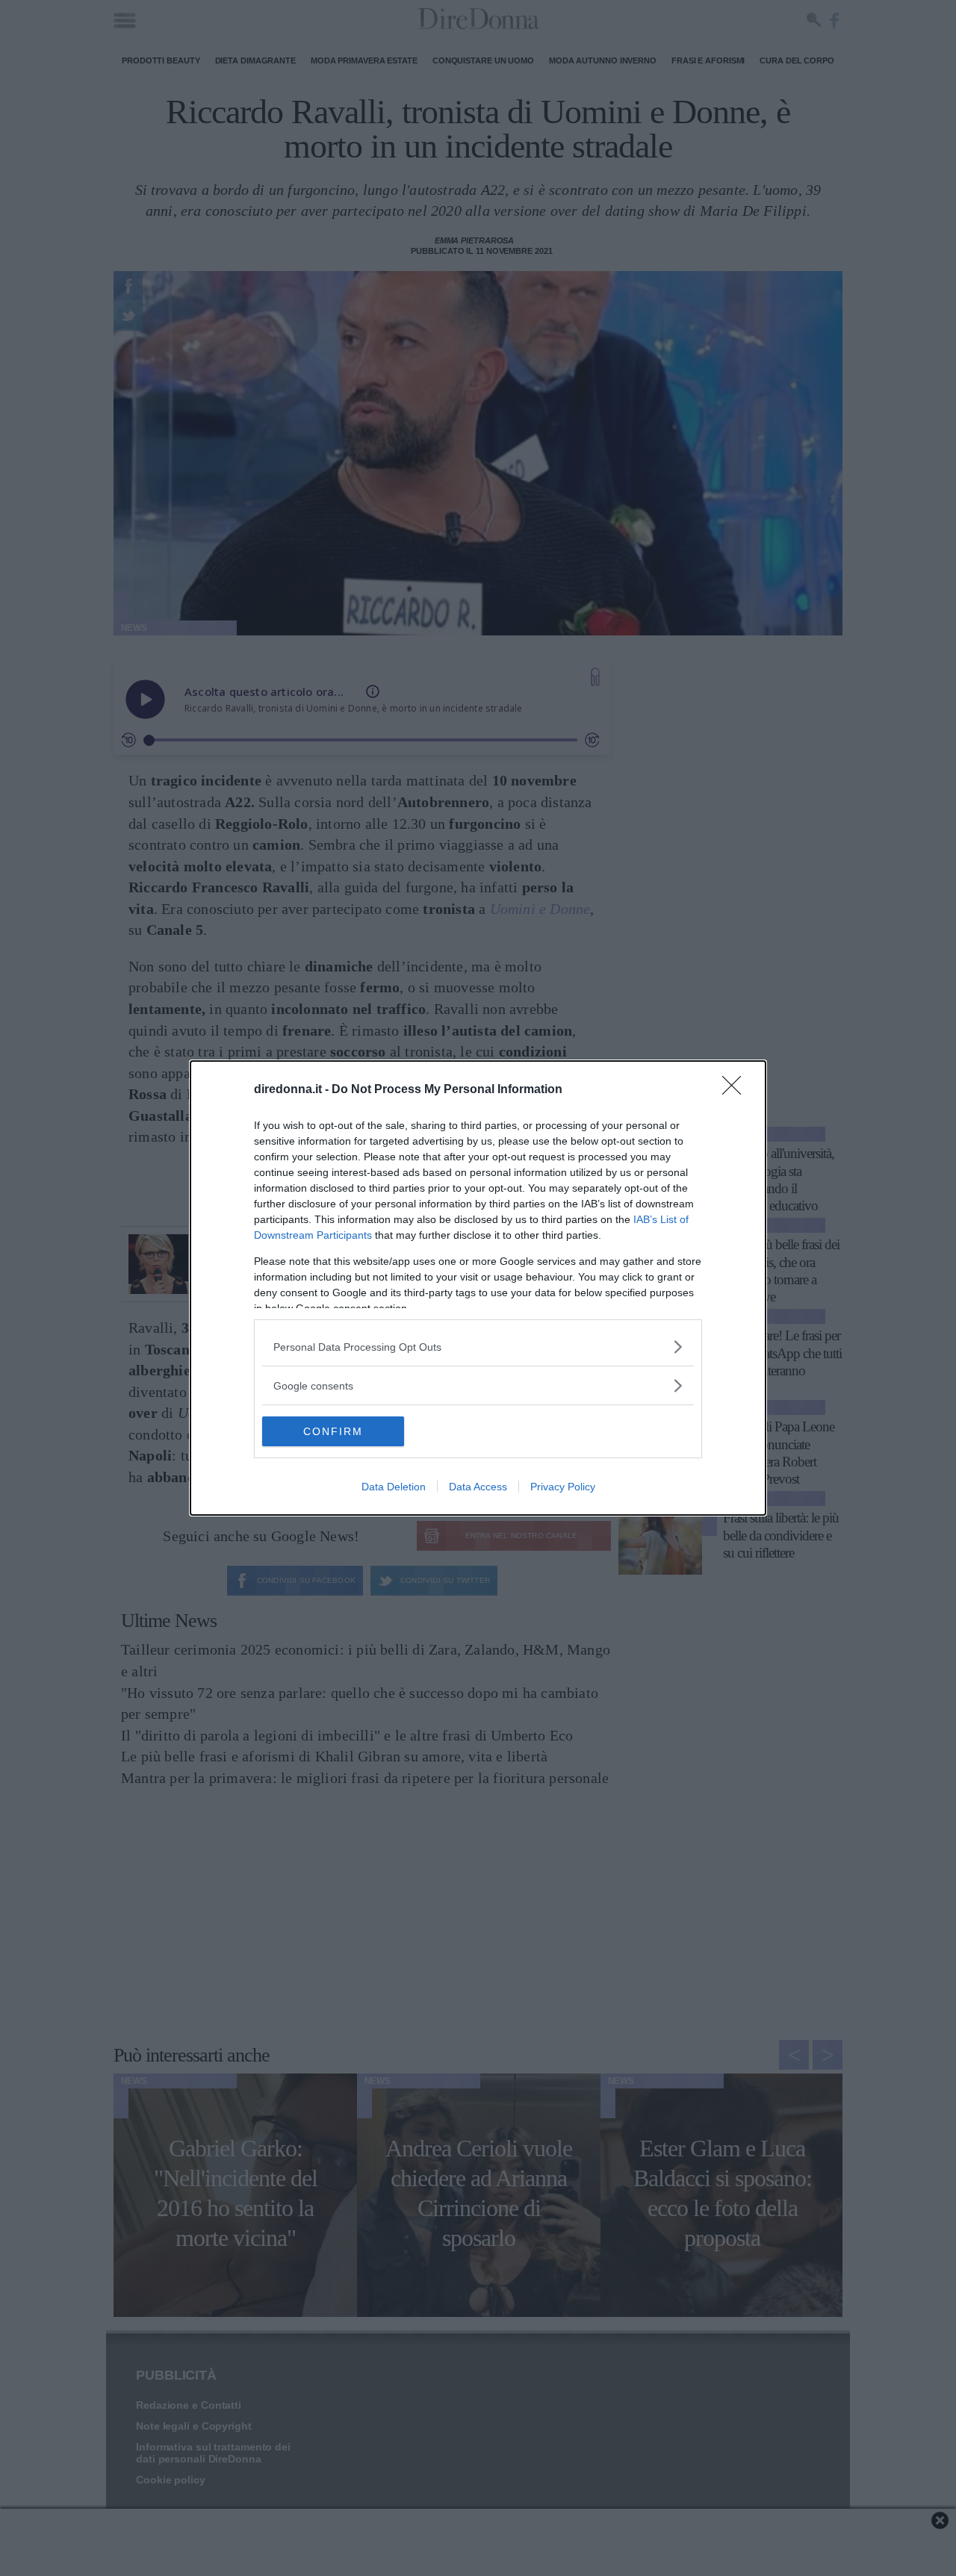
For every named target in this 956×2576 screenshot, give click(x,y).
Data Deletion (394, 1487)
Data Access (478, 1487)
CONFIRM (333, 1431)
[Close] (736, 1090)
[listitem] (478, 1347)
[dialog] (478, 1288)
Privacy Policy (563, 1487)
